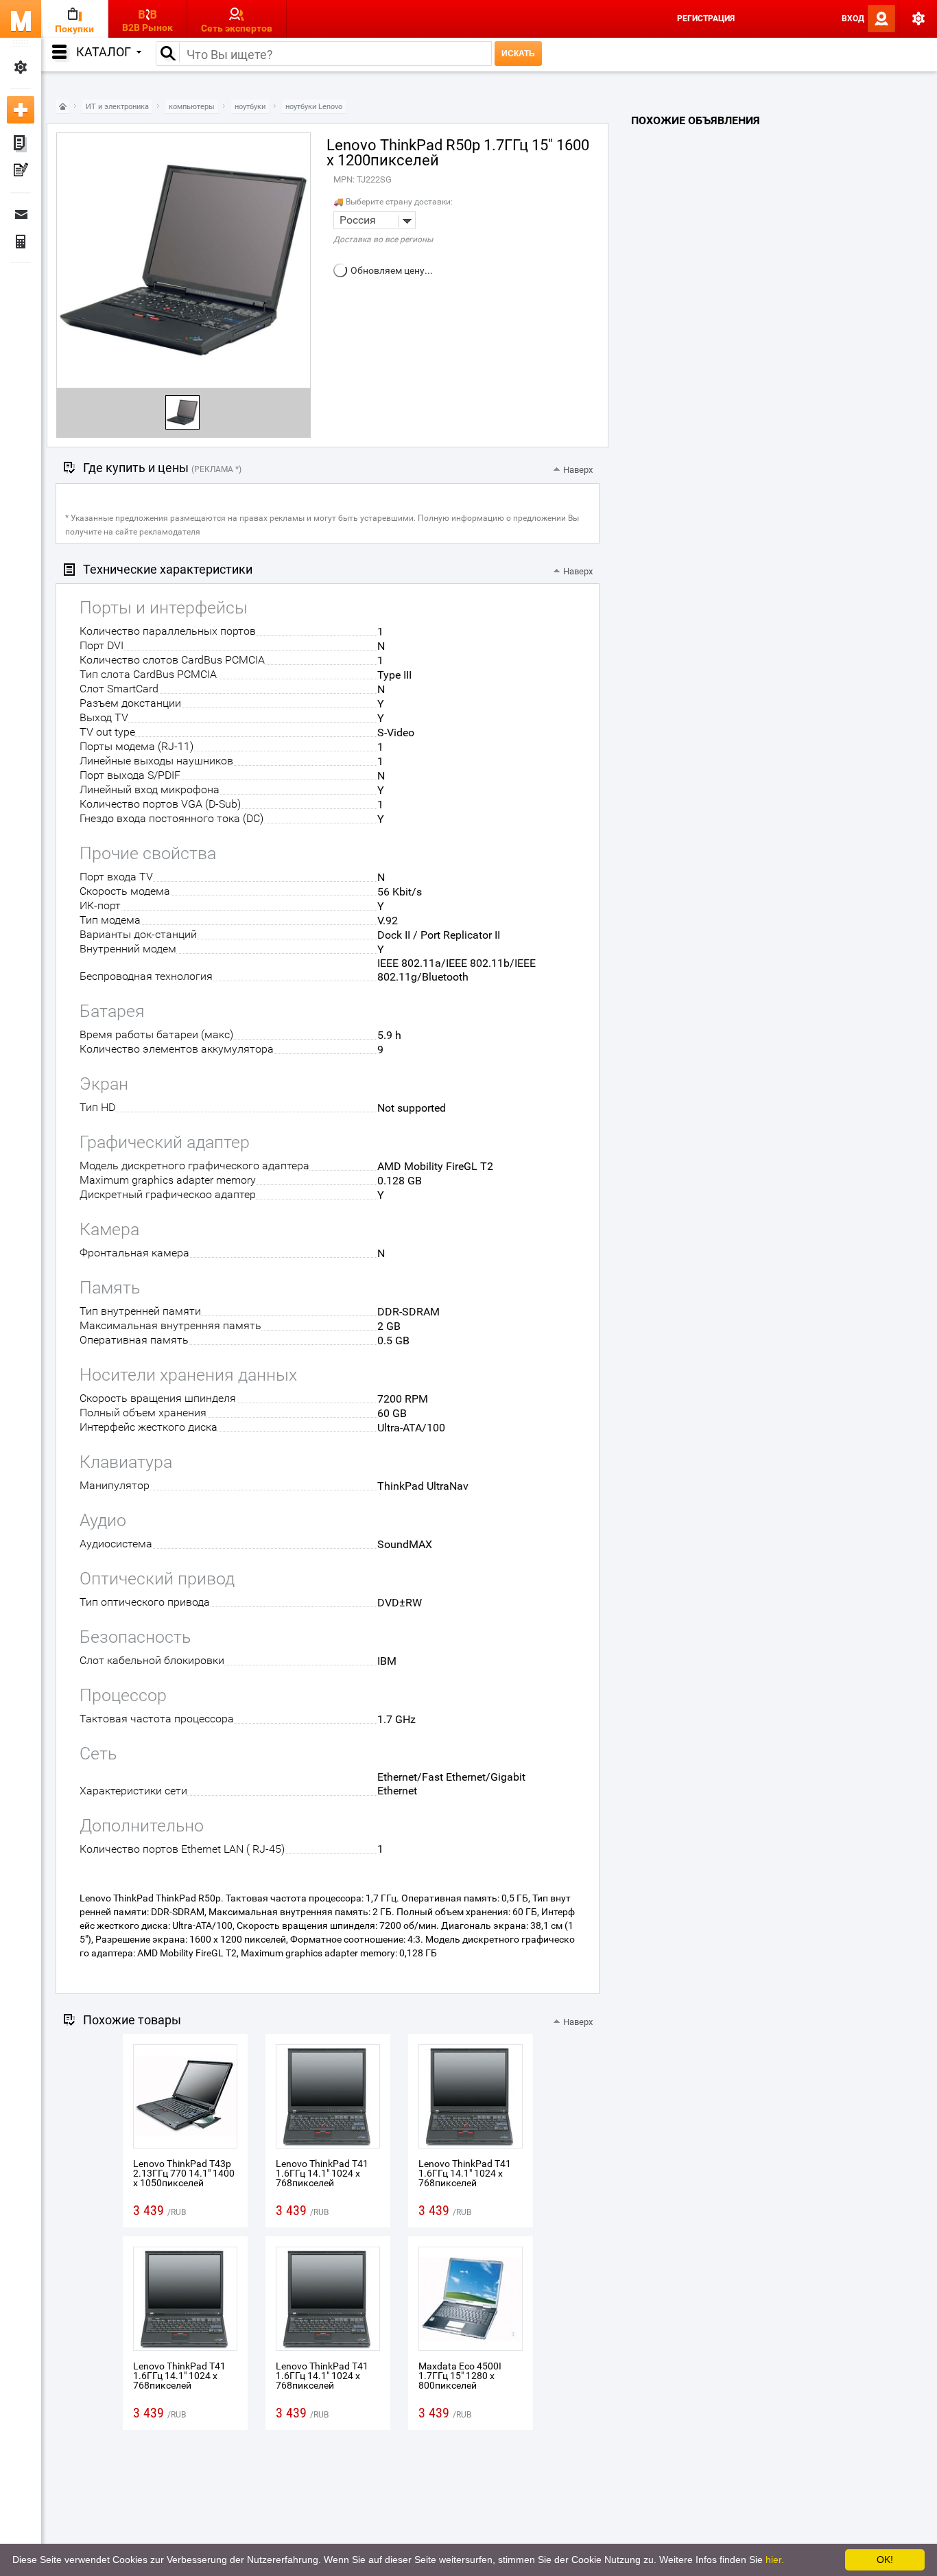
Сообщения (21, 214)
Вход (853, 19)
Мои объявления (21, 144)
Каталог (104, 52)
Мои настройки (21, 67)
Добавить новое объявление (21, 110)
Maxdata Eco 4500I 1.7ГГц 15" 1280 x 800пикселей (460, 2376)
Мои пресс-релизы (21, 172)
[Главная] (62, 107)
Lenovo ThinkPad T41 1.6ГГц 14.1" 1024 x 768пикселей (322, 2173)
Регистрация (706, 19)
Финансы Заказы (21, 242)
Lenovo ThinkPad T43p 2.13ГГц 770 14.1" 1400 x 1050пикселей (184, 2173)
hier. (775, 2560)
